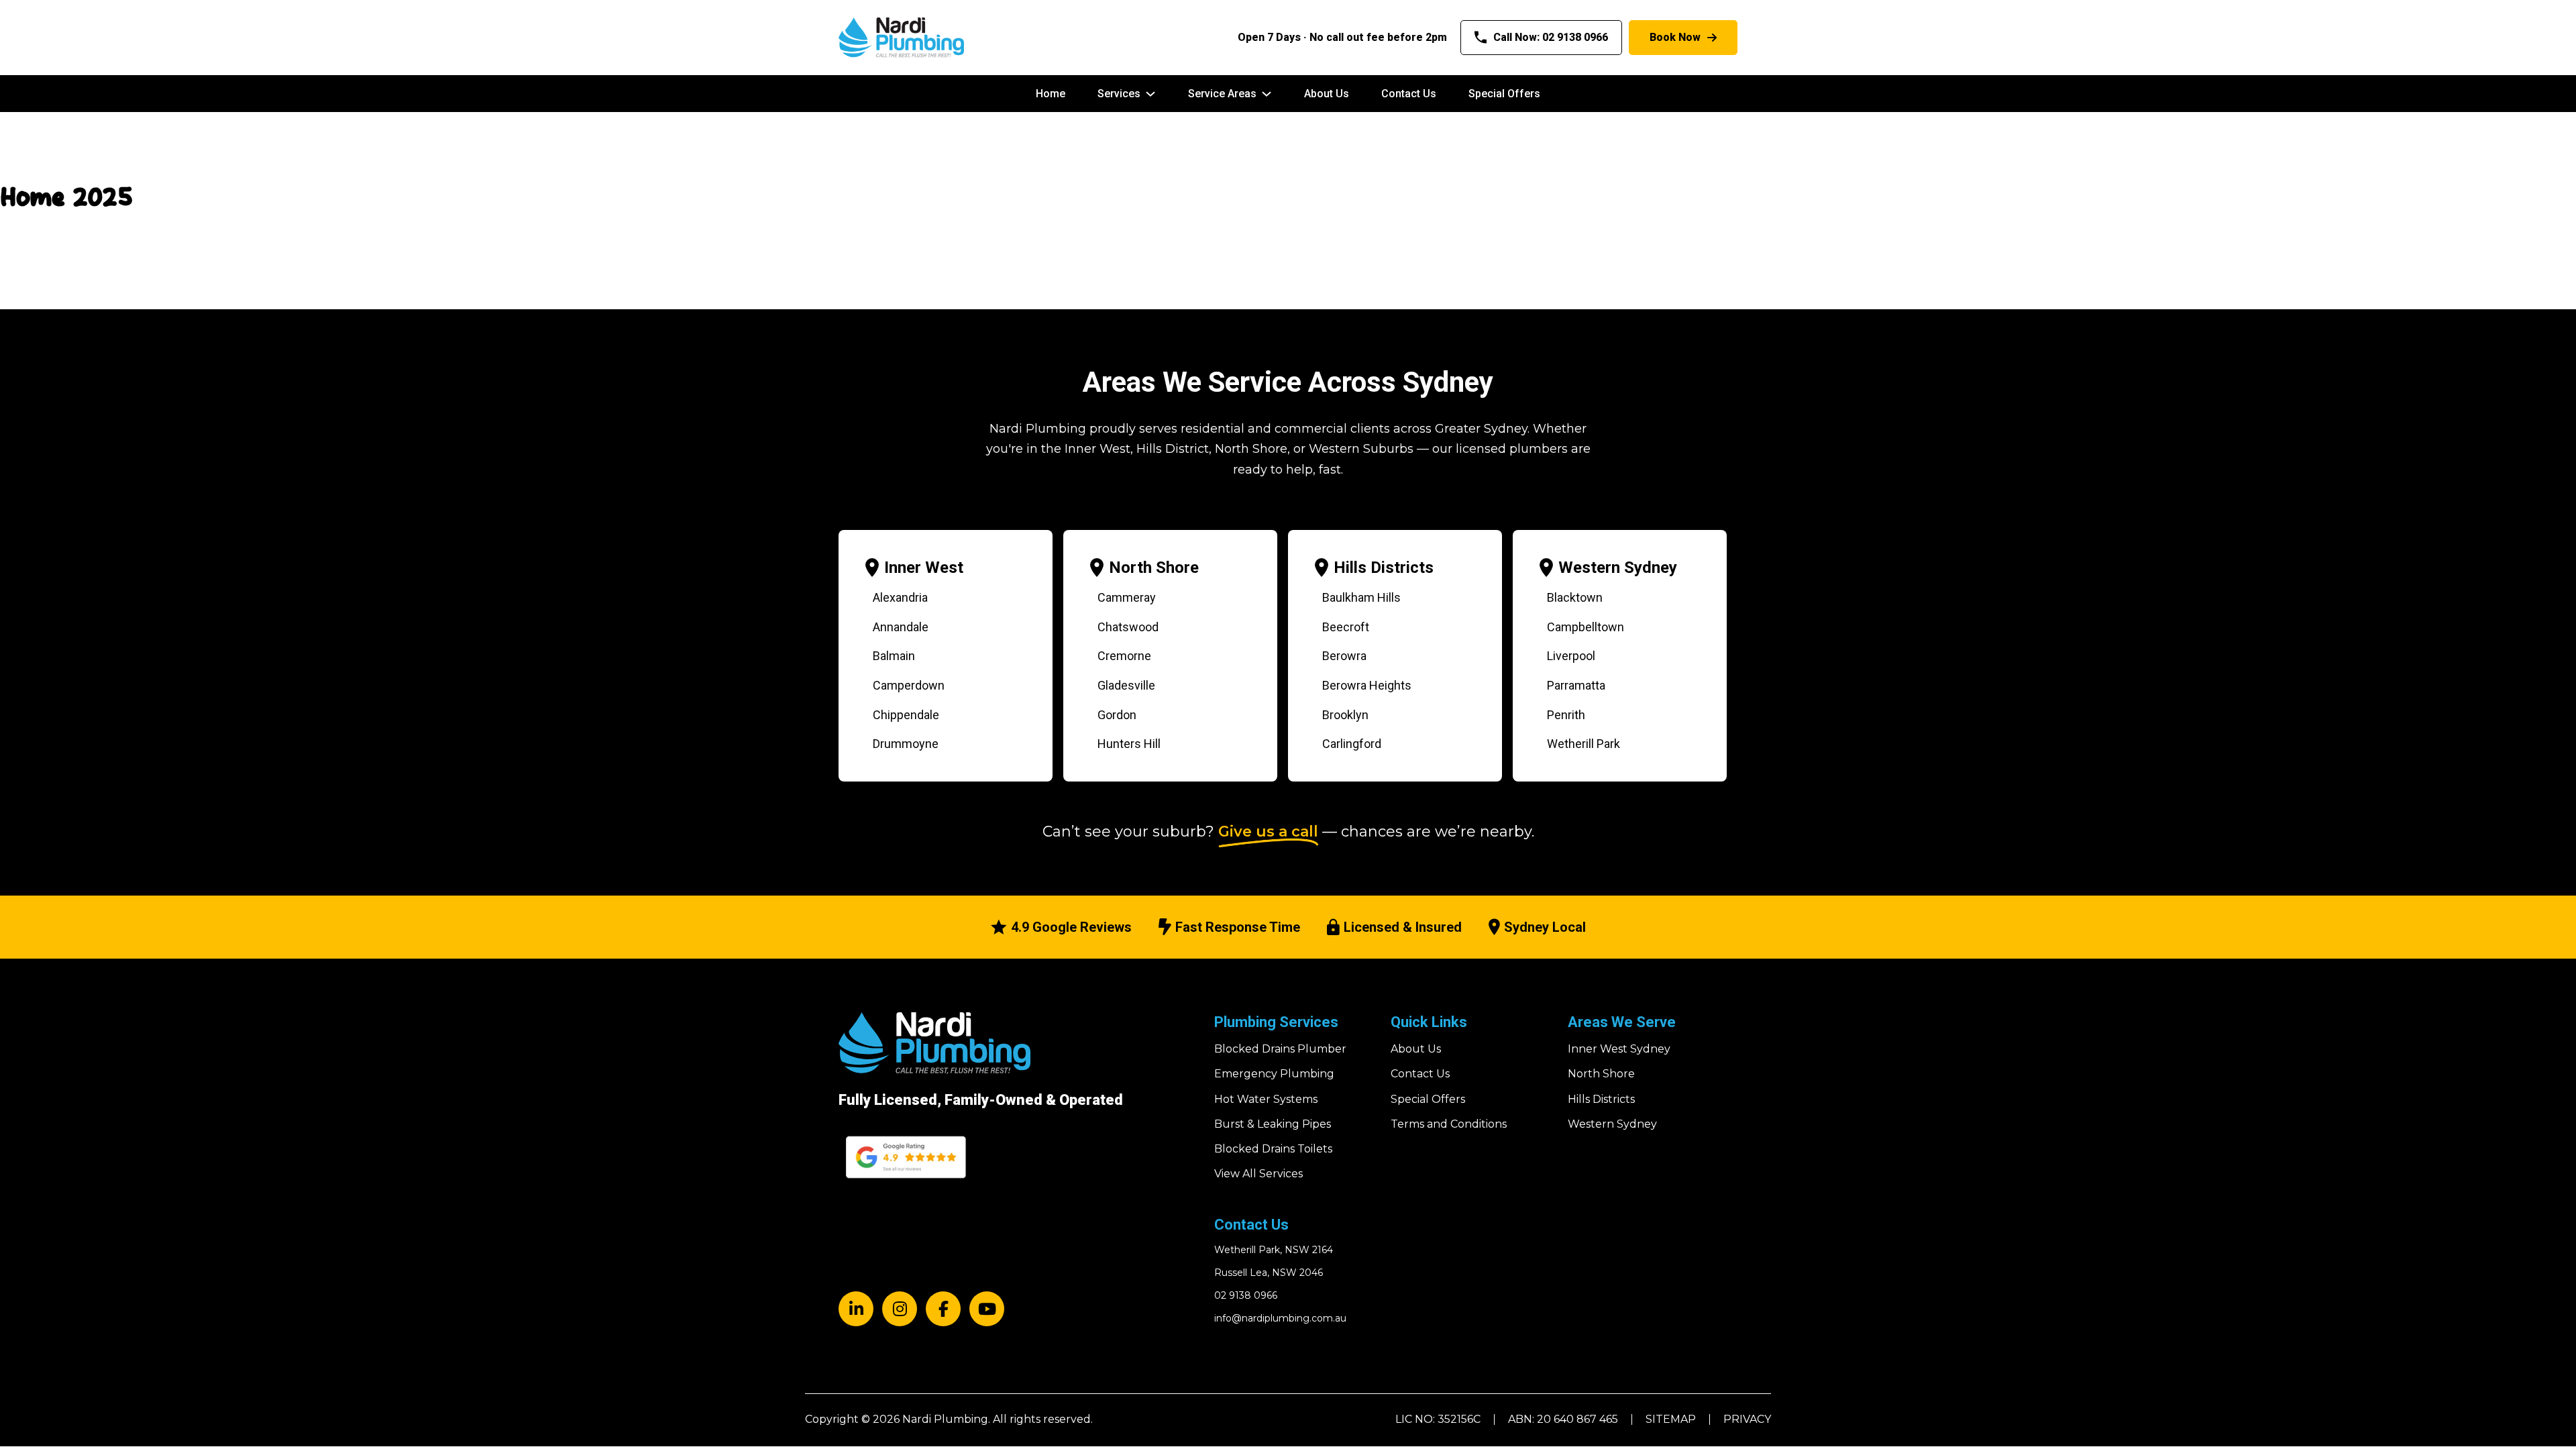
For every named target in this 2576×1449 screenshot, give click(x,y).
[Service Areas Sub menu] (1267, 94)
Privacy (1747, 1419)
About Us (1327, 94)
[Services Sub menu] (1150, 94)
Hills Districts (1384, 568)
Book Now (1675, 37)
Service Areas (1222, 94)
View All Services (1258, 1174)
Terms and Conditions (1449, 1124)
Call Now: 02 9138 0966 (1551, 37)
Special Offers (1504, 94)
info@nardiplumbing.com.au (1280, 1318)
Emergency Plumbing (1274, 1074)
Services (1119, 94)
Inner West (924, 568)
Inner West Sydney (1619, 1049)
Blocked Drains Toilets (1273, 1149)
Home (1051, 94)
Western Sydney (1618, 568)
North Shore (1154, 568)
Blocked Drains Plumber (1280, 1049)
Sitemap (1671, 1419)
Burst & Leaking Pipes (1273, 1124)
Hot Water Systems (1266, 1099)
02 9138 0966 (1246, 1295)
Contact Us (1409, 94)
